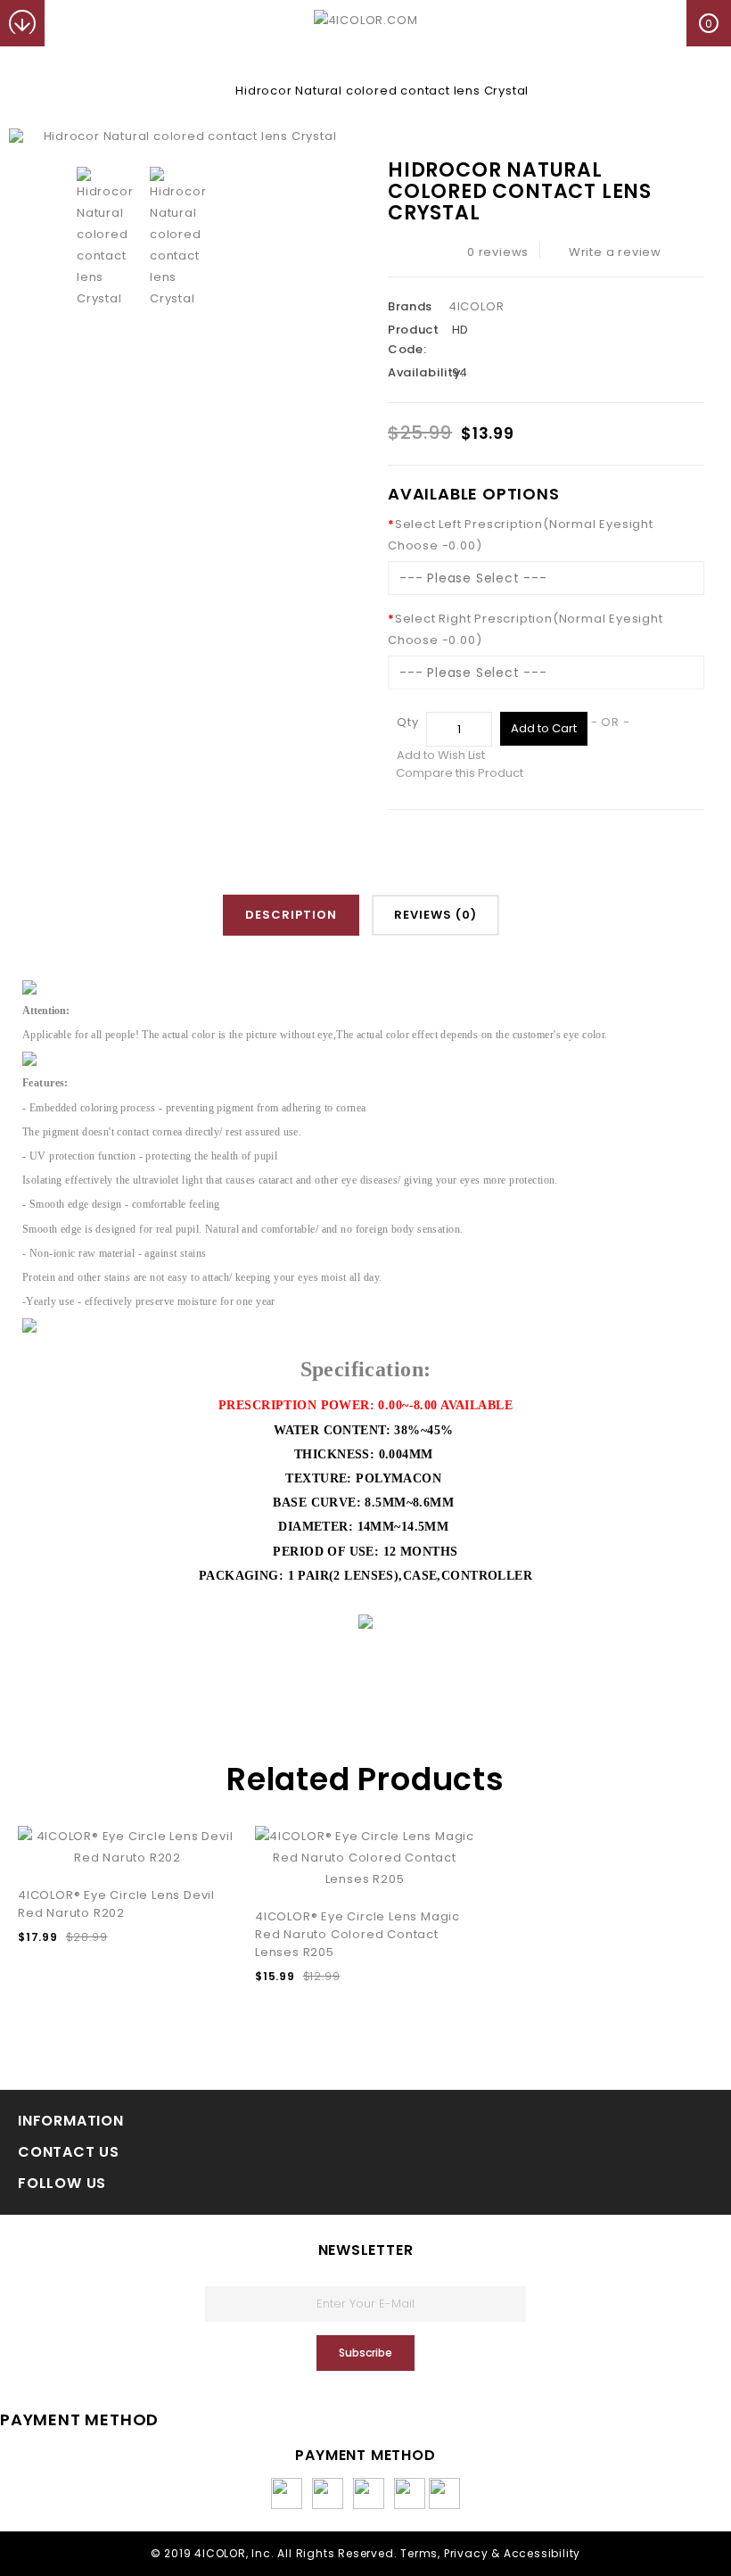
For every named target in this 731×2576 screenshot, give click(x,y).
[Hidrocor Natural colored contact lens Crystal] (183, 137)
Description (291, 915)
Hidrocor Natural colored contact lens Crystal (382, 91)
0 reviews (498, 252)
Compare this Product (460, 773)
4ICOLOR (476, 306)
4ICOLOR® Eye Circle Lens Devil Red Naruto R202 (116, 1904)
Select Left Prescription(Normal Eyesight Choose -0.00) (521, 535)
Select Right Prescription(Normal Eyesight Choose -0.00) (526, 629)
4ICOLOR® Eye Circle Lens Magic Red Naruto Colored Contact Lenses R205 (357, 1934)
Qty (407, 722)
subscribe (365, 2353)
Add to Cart (544, 728)
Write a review (615, 252)
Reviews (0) (435, 915)
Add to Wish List (441, 755)
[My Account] (68, 23)
